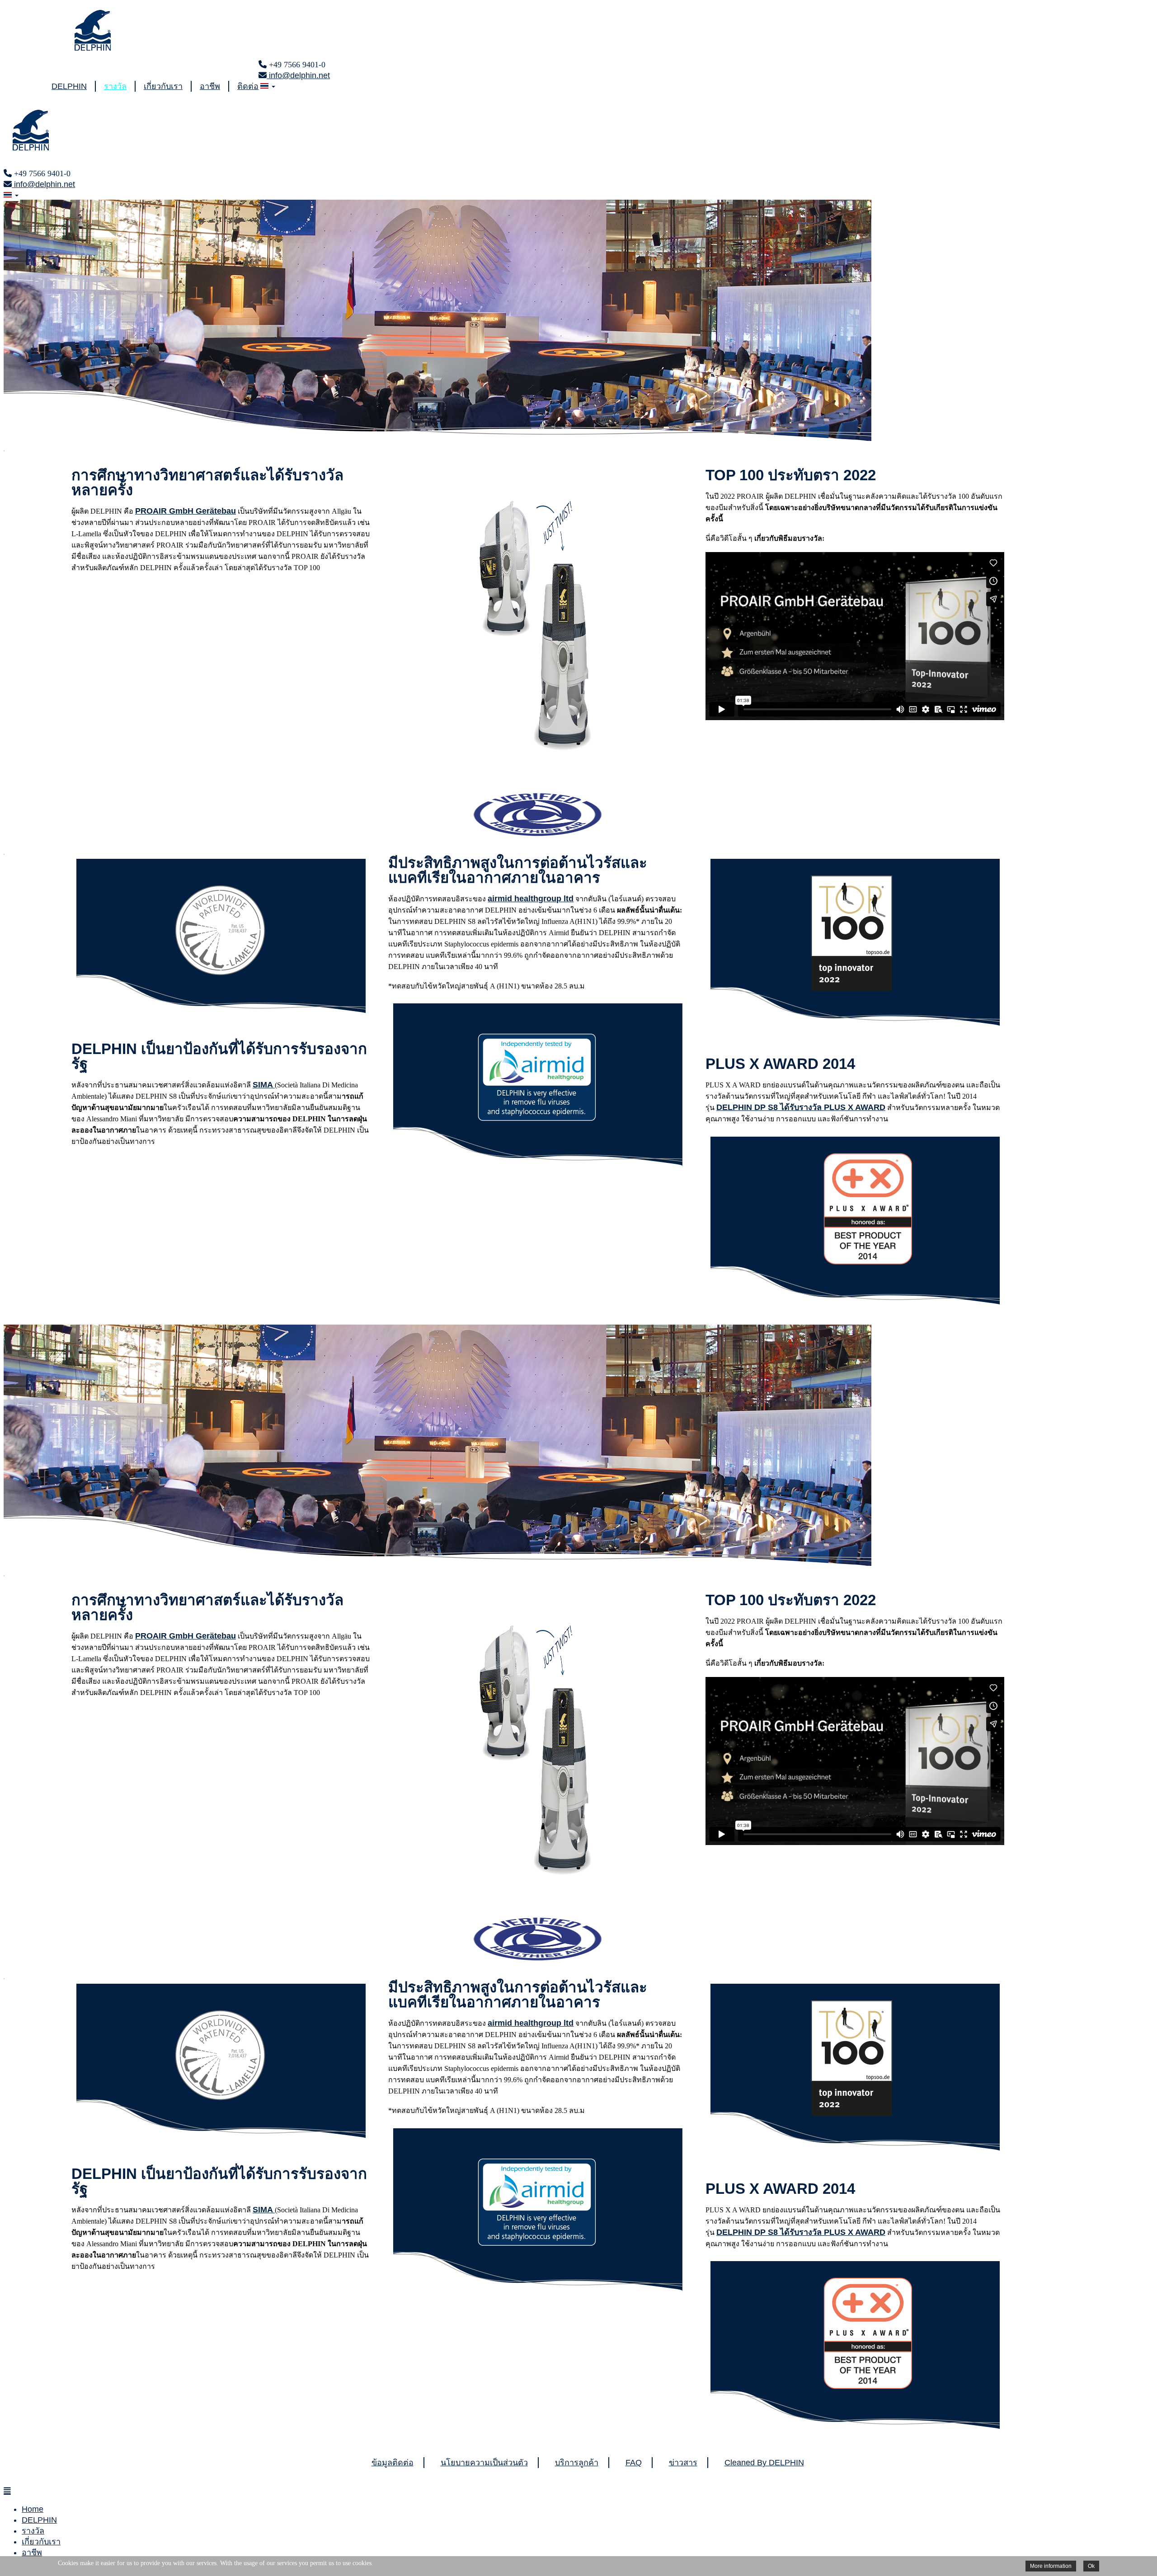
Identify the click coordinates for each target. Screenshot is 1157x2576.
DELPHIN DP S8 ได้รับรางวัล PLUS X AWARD (801, 1107)
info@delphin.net (298, 75)
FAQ (634, 2463)
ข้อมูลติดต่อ (393, 2463)
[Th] (268, 86)
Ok (1091, 2566)
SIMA (264, 1085)
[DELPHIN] (93, 48)
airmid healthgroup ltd (531, 899)
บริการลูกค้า (577, 2463)
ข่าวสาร (683, 2463)
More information (1051, 2566)
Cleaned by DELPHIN (764, 2463)
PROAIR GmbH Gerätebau (186, 511)
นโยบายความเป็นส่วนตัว (484, 2463)
